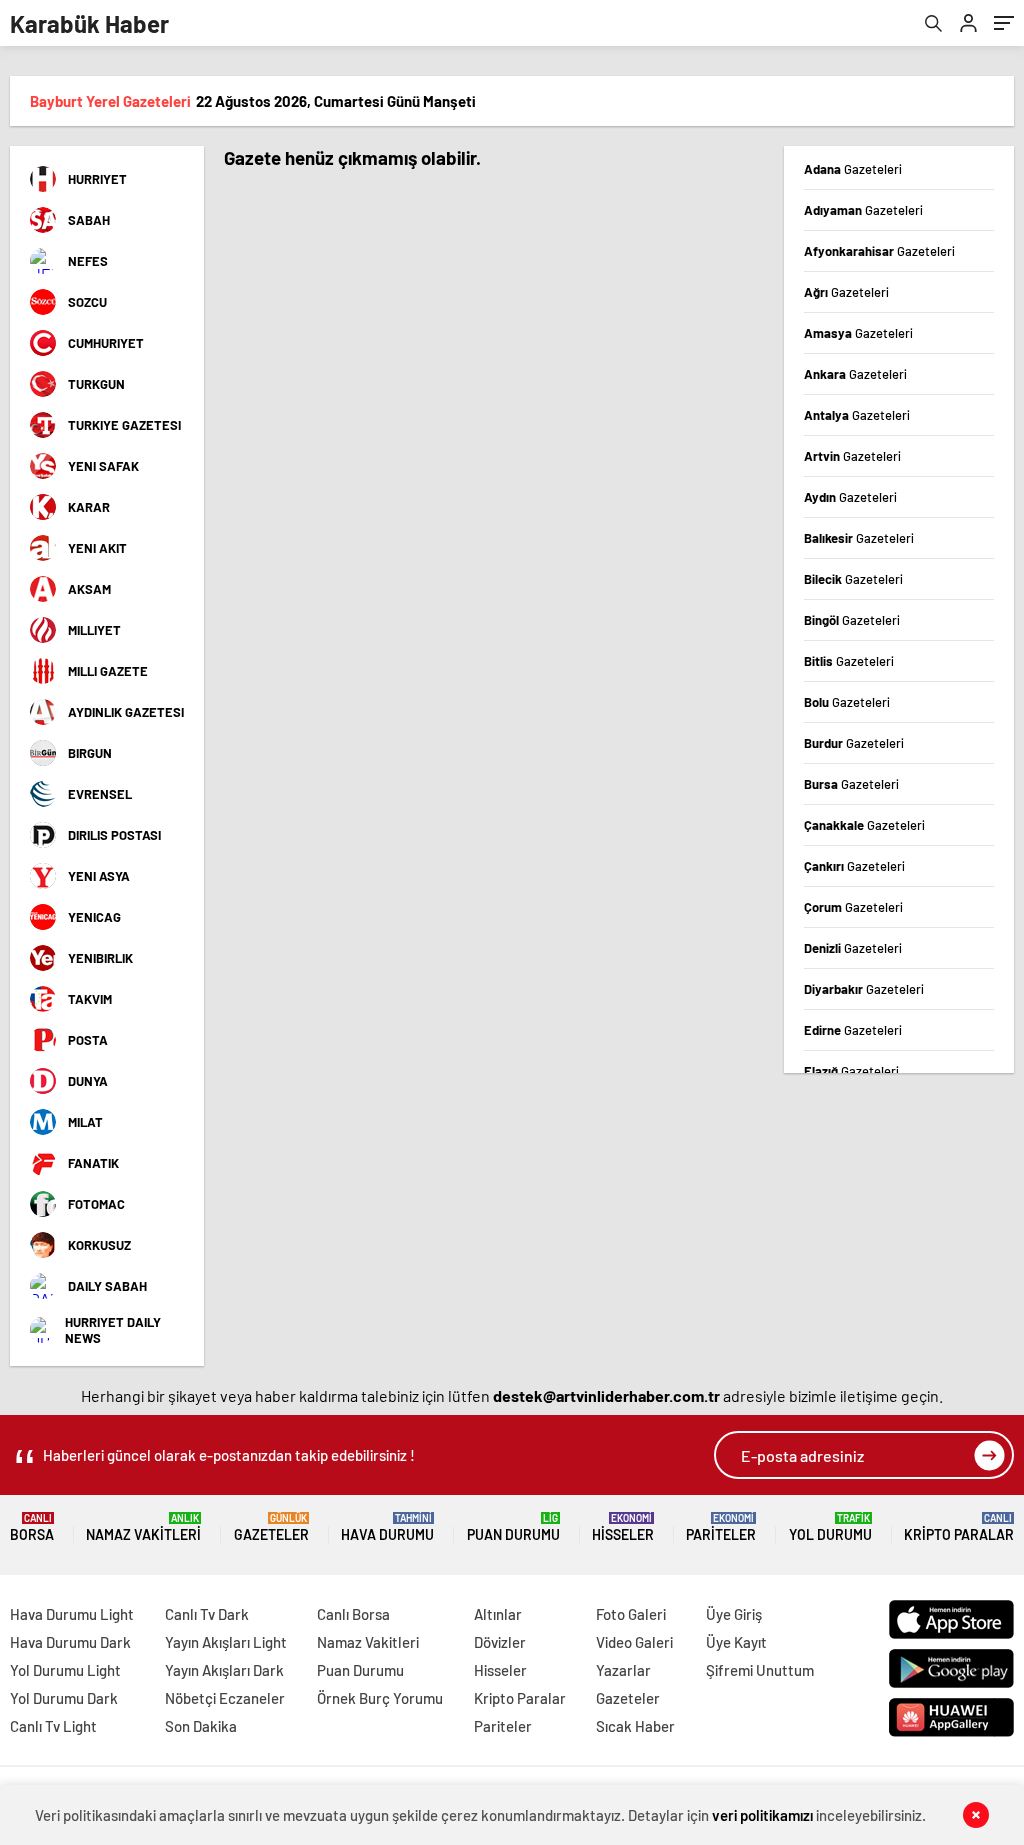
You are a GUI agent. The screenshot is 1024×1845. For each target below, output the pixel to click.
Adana (853, 169)
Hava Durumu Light (72, 1614)
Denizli (853, 948)
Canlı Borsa (353, 1614)
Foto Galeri (631, 1614)
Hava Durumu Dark (70, 1642)
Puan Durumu (513, 1527)
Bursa (851, 784)
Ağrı (846, 292)
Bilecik (853, 579)
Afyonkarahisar (879, 251)
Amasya (858, 333)
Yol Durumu (830, 1527)
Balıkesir (859, 538)
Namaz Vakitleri (143, 1527)
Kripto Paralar (959, 1527)
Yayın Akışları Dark (224, 1670)
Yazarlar (623, 1670)
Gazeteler (271, 1527)
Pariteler (721, 1527)
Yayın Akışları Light (226, 1642)
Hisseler (623, 1527)
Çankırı (854, 866)
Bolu (847, 702)
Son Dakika (201, 1726)
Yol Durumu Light (65, 1670)
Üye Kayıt (736, 1642)
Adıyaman (863, 210)
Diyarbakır (864, 989)
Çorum (853, 907)
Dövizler (500, 1642)
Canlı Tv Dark (207, 1614)
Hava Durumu (387, 1527)
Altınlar (498, 1614)
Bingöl (852, 620)
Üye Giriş (734, 1614)
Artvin (852, 456)
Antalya (857, 415)
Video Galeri (634, 1642)
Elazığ (851, 1071)
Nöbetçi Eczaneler (225, 1698)
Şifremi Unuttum (760, 1670)
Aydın (850, 497)
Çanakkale (864, 825)
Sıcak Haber (635, 1726)
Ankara (855, 374)
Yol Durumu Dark (64, 1698)
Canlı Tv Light (53, 1726)
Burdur (854, 743)
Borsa (32, 1527)
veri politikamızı (762, 1815)
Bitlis (849, 661)
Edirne (853, 1030)
